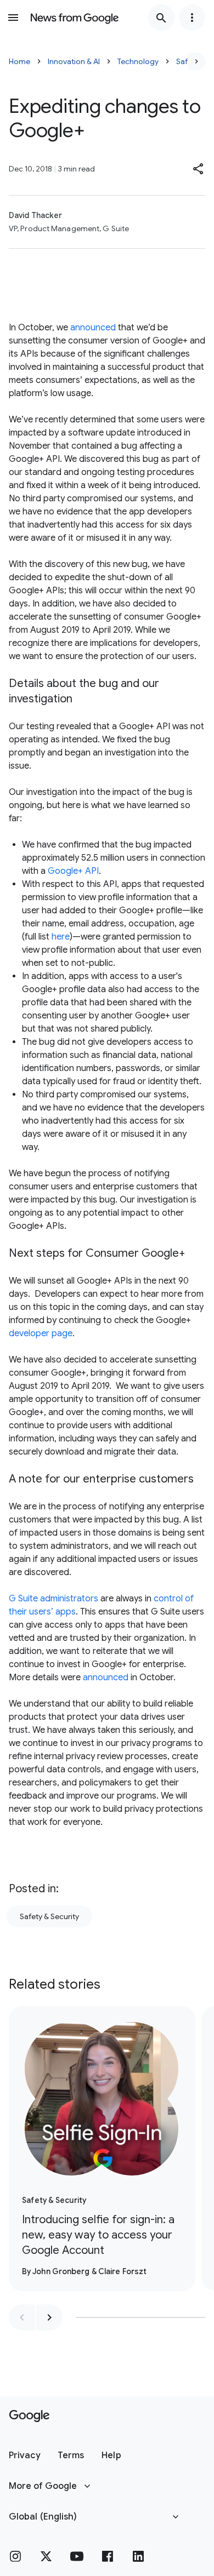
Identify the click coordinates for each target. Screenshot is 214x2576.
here (61, 937)
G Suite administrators (54, 1599)
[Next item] (49, 2317)
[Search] (161, 18)
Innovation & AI (74, 61)
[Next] (196, 61)
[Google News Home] (75, 18)
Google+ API (73, 871)
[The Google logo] (29, 2416)
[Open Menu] (13, 18)
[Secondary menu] (192, 18)
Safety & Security (49, 1916)
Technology (138, 61)
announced (92, 328)
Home (19, 61)
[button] (199, 169)
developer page (41, 1333)
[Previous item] (22, 2317)
